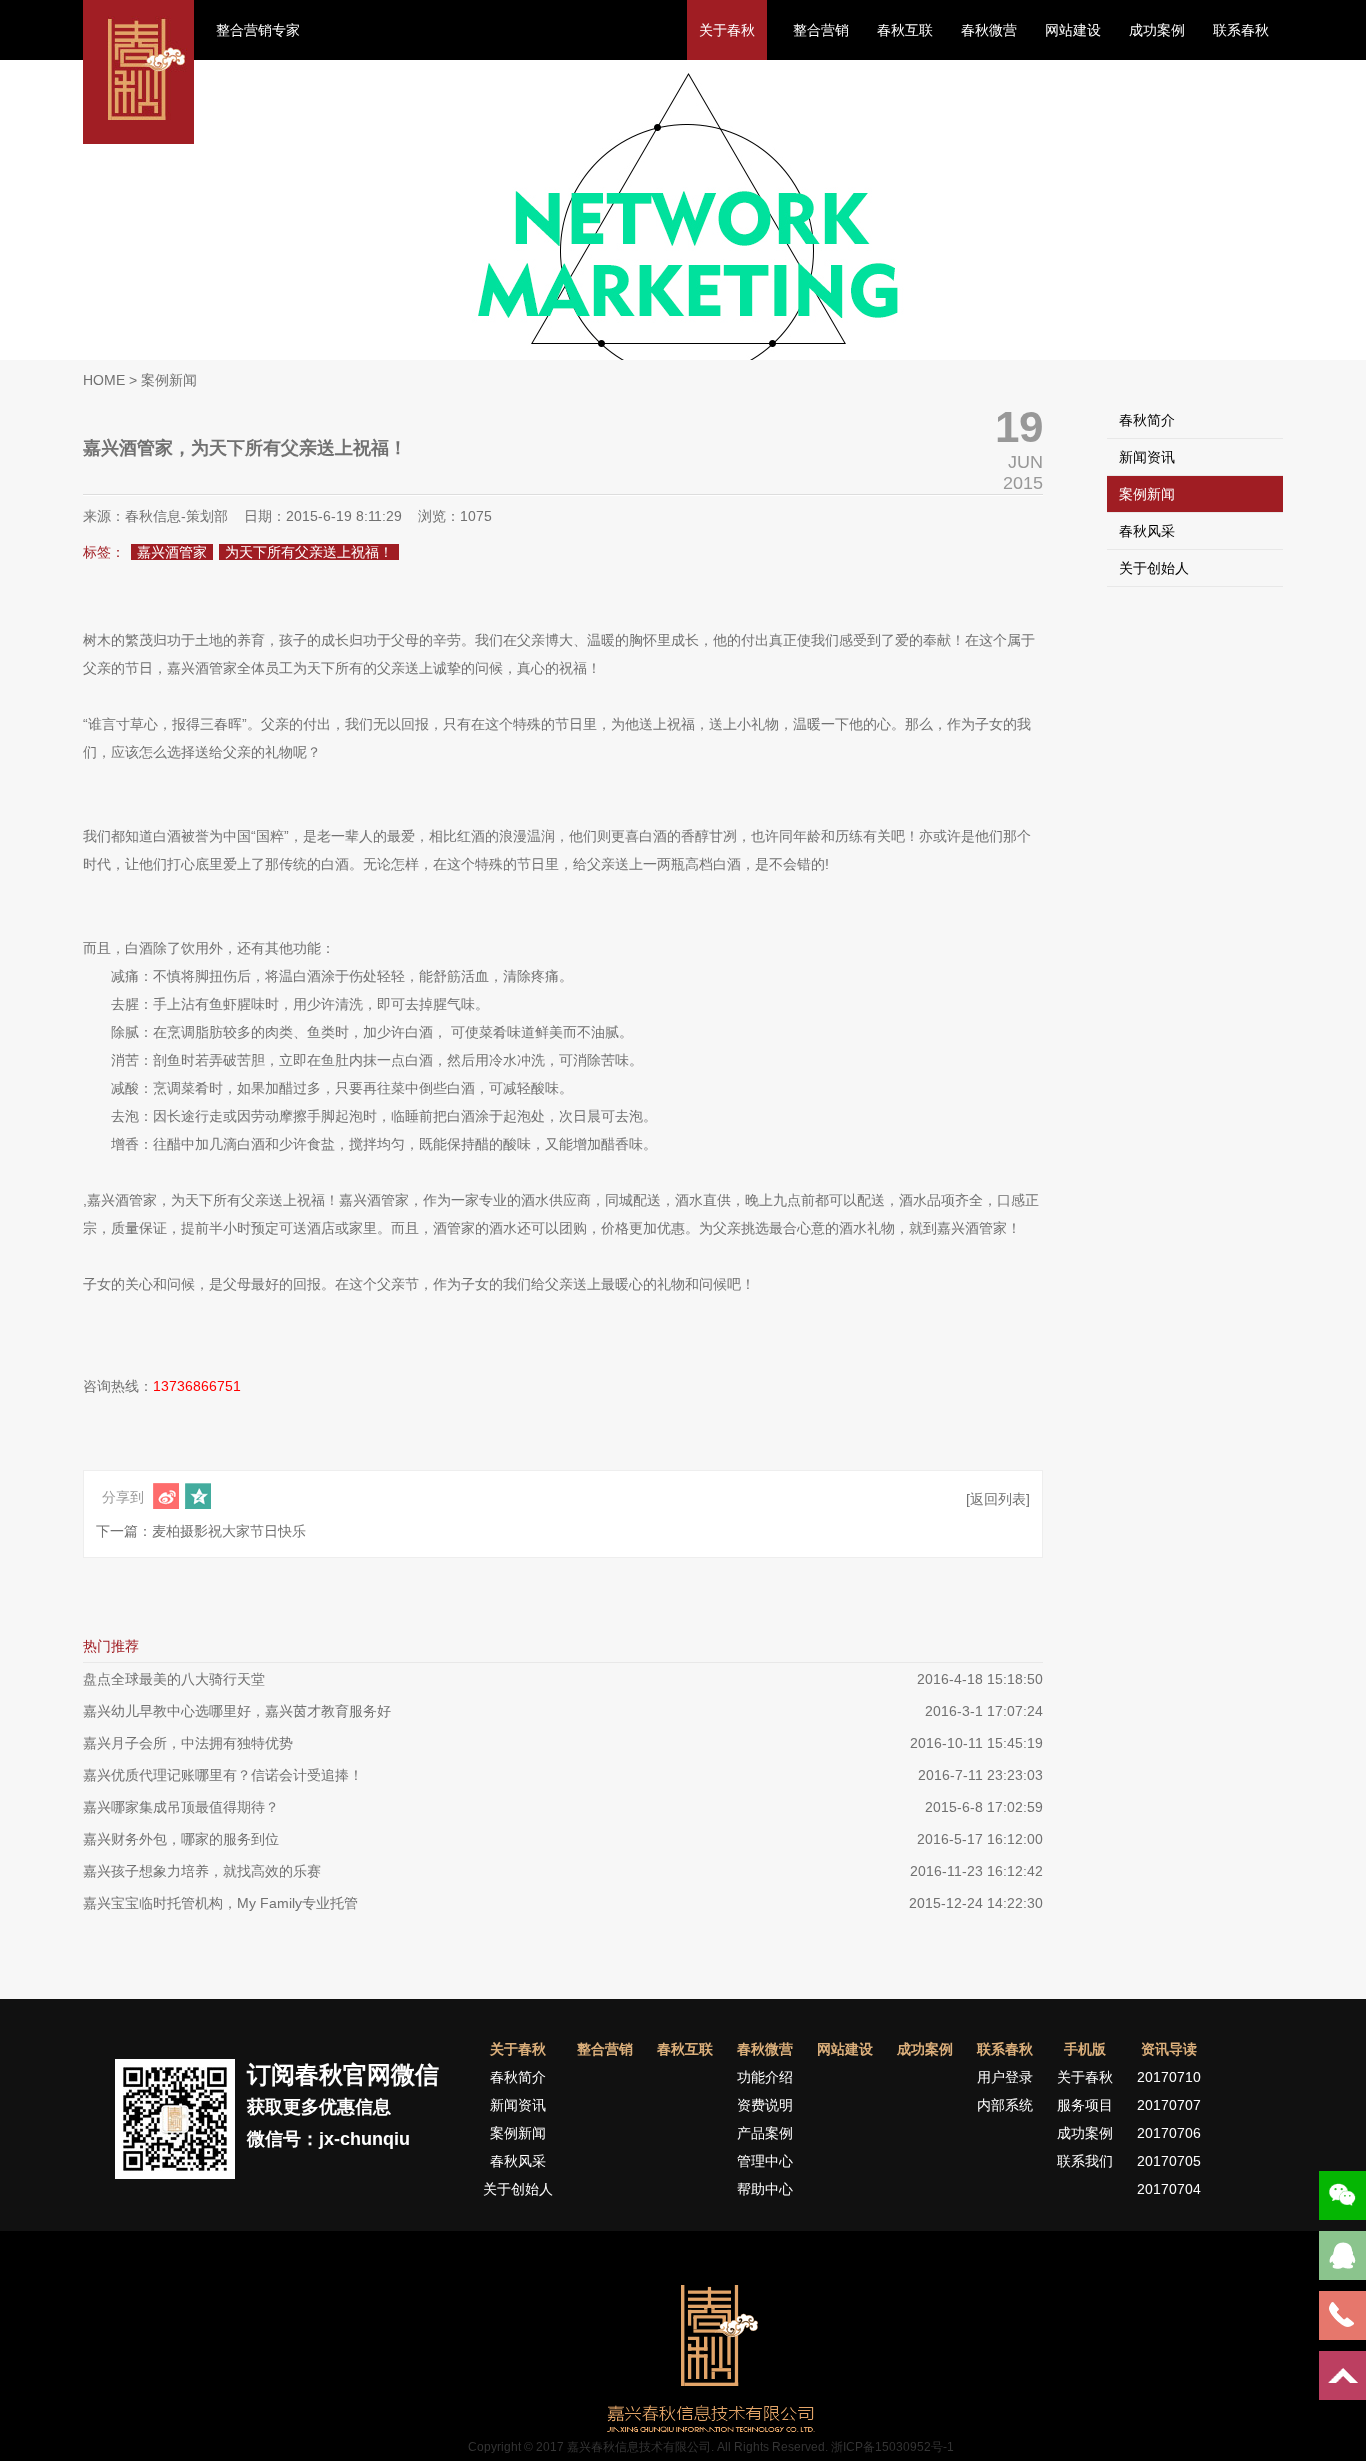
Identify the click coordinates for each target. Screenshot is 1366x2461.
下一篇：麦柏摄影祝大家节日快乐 (201, 1531)
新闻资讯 (1147, 457)
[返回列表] (998, 1499)
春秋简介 (1147, 420)
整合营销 (821, 30)
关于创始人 (1154, 568)
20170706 (1169, 2133)
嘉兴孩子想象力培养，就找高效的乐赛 (202, 1871)
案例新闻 (1147, 494)
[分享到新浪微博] (166, 1496)
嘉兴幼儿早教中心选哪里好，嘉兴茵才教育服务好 (237, 1711)
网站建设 (1073, 30)
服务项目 (1085, 2105)
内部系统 (1005, 2105)
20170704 (1169, 2189)
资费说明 (765, 2105)
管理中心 (765, 2161)
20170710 (1169, 2077)
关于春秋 (727, 30)
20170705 (1169, 2161)
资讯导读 (1169, 2049)
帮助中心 (765, 2189)
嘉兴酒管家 (172, 552)
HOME (104, 380)
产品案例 (765, 2133)
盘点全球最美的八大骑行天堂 (174, 1679)
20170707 (1169, 2105)
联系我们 (1085, 2161)
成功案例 (1157, 30)
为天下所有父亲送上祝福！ (309, 552)
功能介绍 (765, 2077)
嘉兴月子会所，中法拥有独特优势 (188, 1743)
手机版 (1085, 2049)
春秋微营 (989, 30)
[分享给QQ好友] (198, 1496)
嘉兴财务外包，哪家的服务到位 (181, 1839)
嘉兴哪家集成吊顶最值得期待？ (181, 1807)
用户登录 (1005, 2077)
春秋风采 (1147, 531)
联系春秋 (1241, 30)
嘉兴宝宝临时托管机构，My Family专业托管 (220, 1903)
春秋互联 (905, 30)
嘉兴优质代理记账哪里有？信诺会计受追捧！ (223, 1775)
